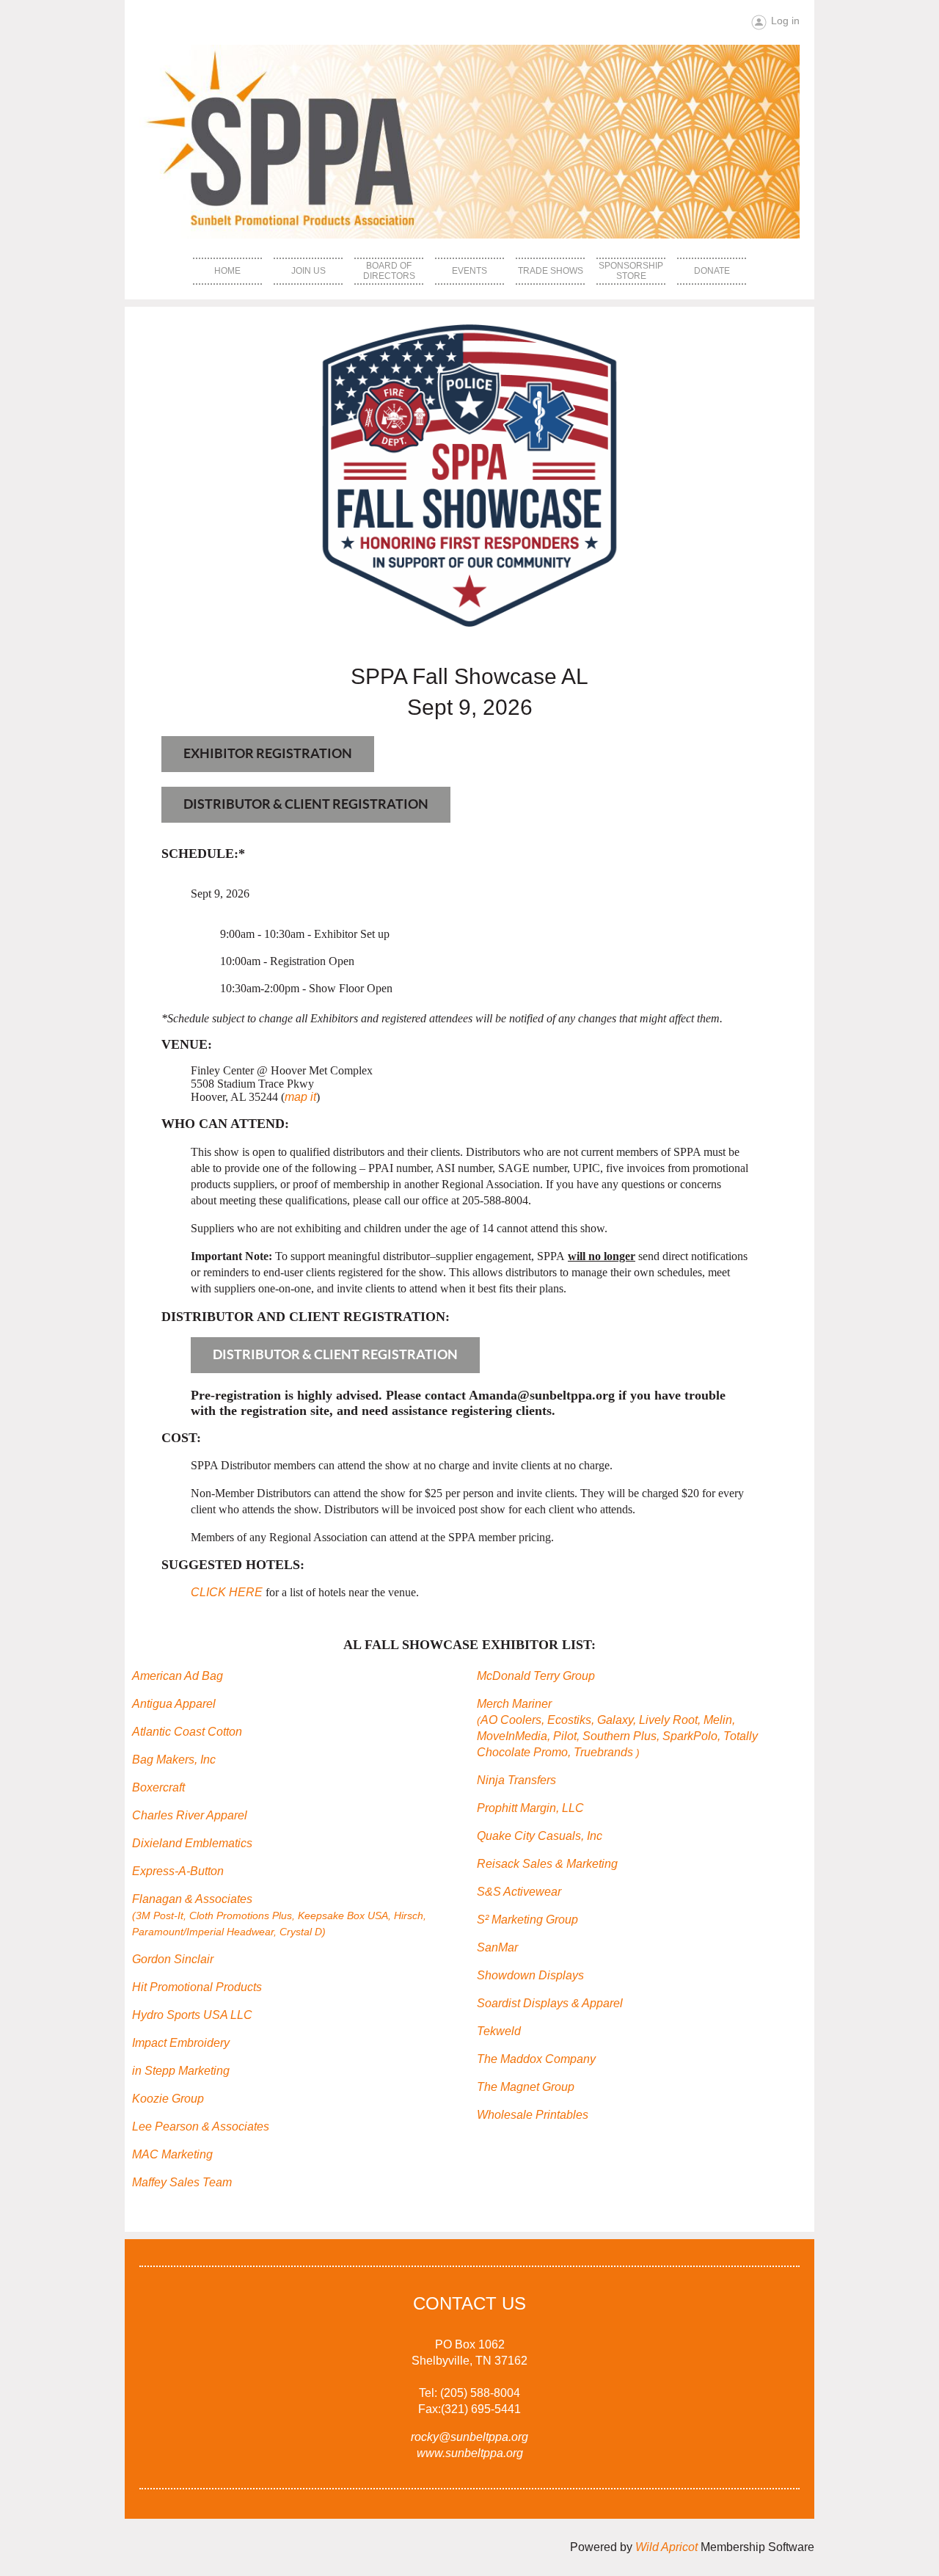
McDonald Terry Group (536, 1676)
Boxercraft (158, 1787)
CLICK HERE (227, 1592)
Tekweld (499, 2031)
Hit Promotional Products (197, 1987)
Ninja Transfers (516, 1780)
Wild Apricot (666, 2547)
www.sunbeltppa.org (470, 2453)
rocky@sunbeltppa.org (469, 2437)
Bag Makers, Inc (174, 1760)
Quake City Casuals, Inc (540, 1836)
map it (300, 1097)
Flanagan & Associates (279, 1915)
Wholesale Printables (533, 2115)
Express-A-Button (178, 1871)
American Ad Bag (178, 1676)
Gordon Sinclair (173, 1959)
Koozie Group (168, 2099)
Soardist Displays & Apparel (550, 2003)
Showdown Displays (530, 1975)
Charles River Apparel (190, 1815)
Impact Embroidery (181, 2043)
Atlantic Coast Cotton (187, 1732)
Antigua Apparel (174, 1704)
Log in (785, 21)
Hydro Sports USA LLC (192, 2015)
